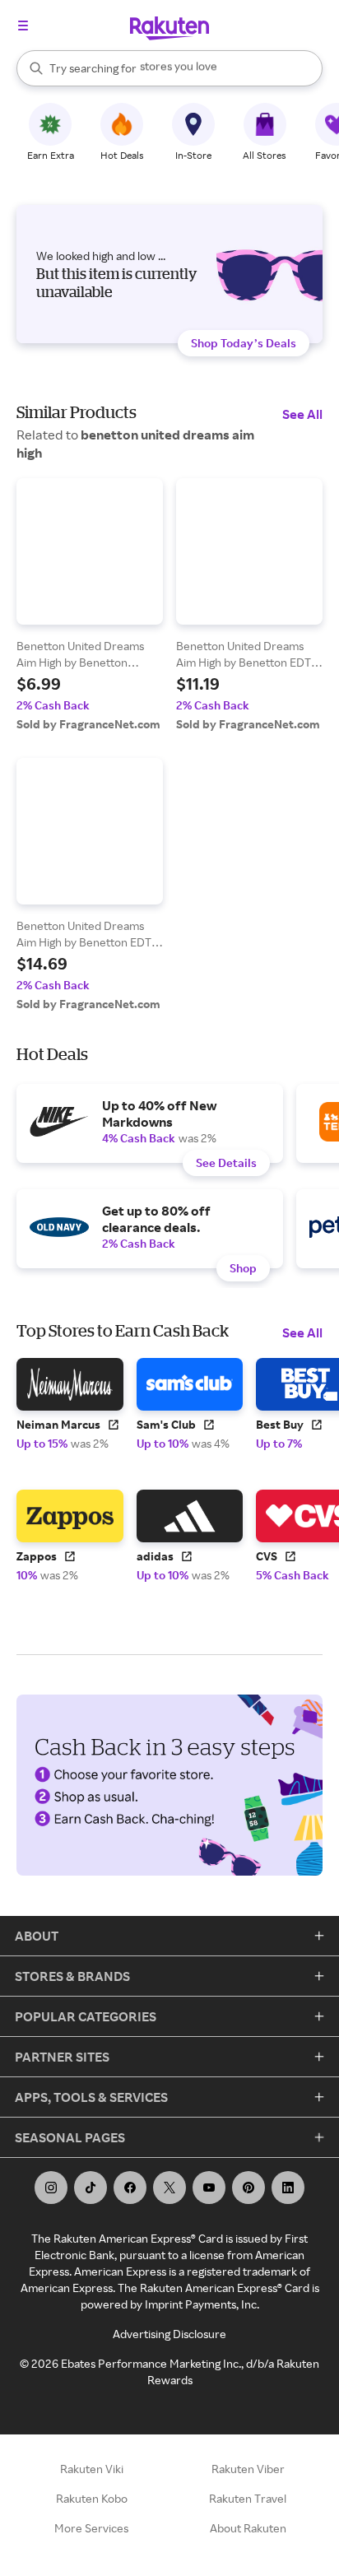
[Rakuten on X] (169, 2188)
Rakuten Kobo (92, 2498)
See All (302, 414)
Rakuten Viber (248, 2469)
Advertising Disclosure (169, 2334)
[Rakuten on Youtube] (209, 2188)
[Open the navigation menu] (23, 26)
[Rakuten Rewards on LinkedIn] (288, 2188)
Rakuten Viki (92, 2469)
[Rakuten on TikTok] (91, 2188)
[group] (90, 605)
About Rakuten (248, 2528)
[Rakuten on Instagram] (51, 2188)
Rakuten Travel (248, 2498)
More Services (91, 2528)
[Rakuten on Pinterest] (248, 2188)
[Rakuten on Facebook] (130, 2188)
